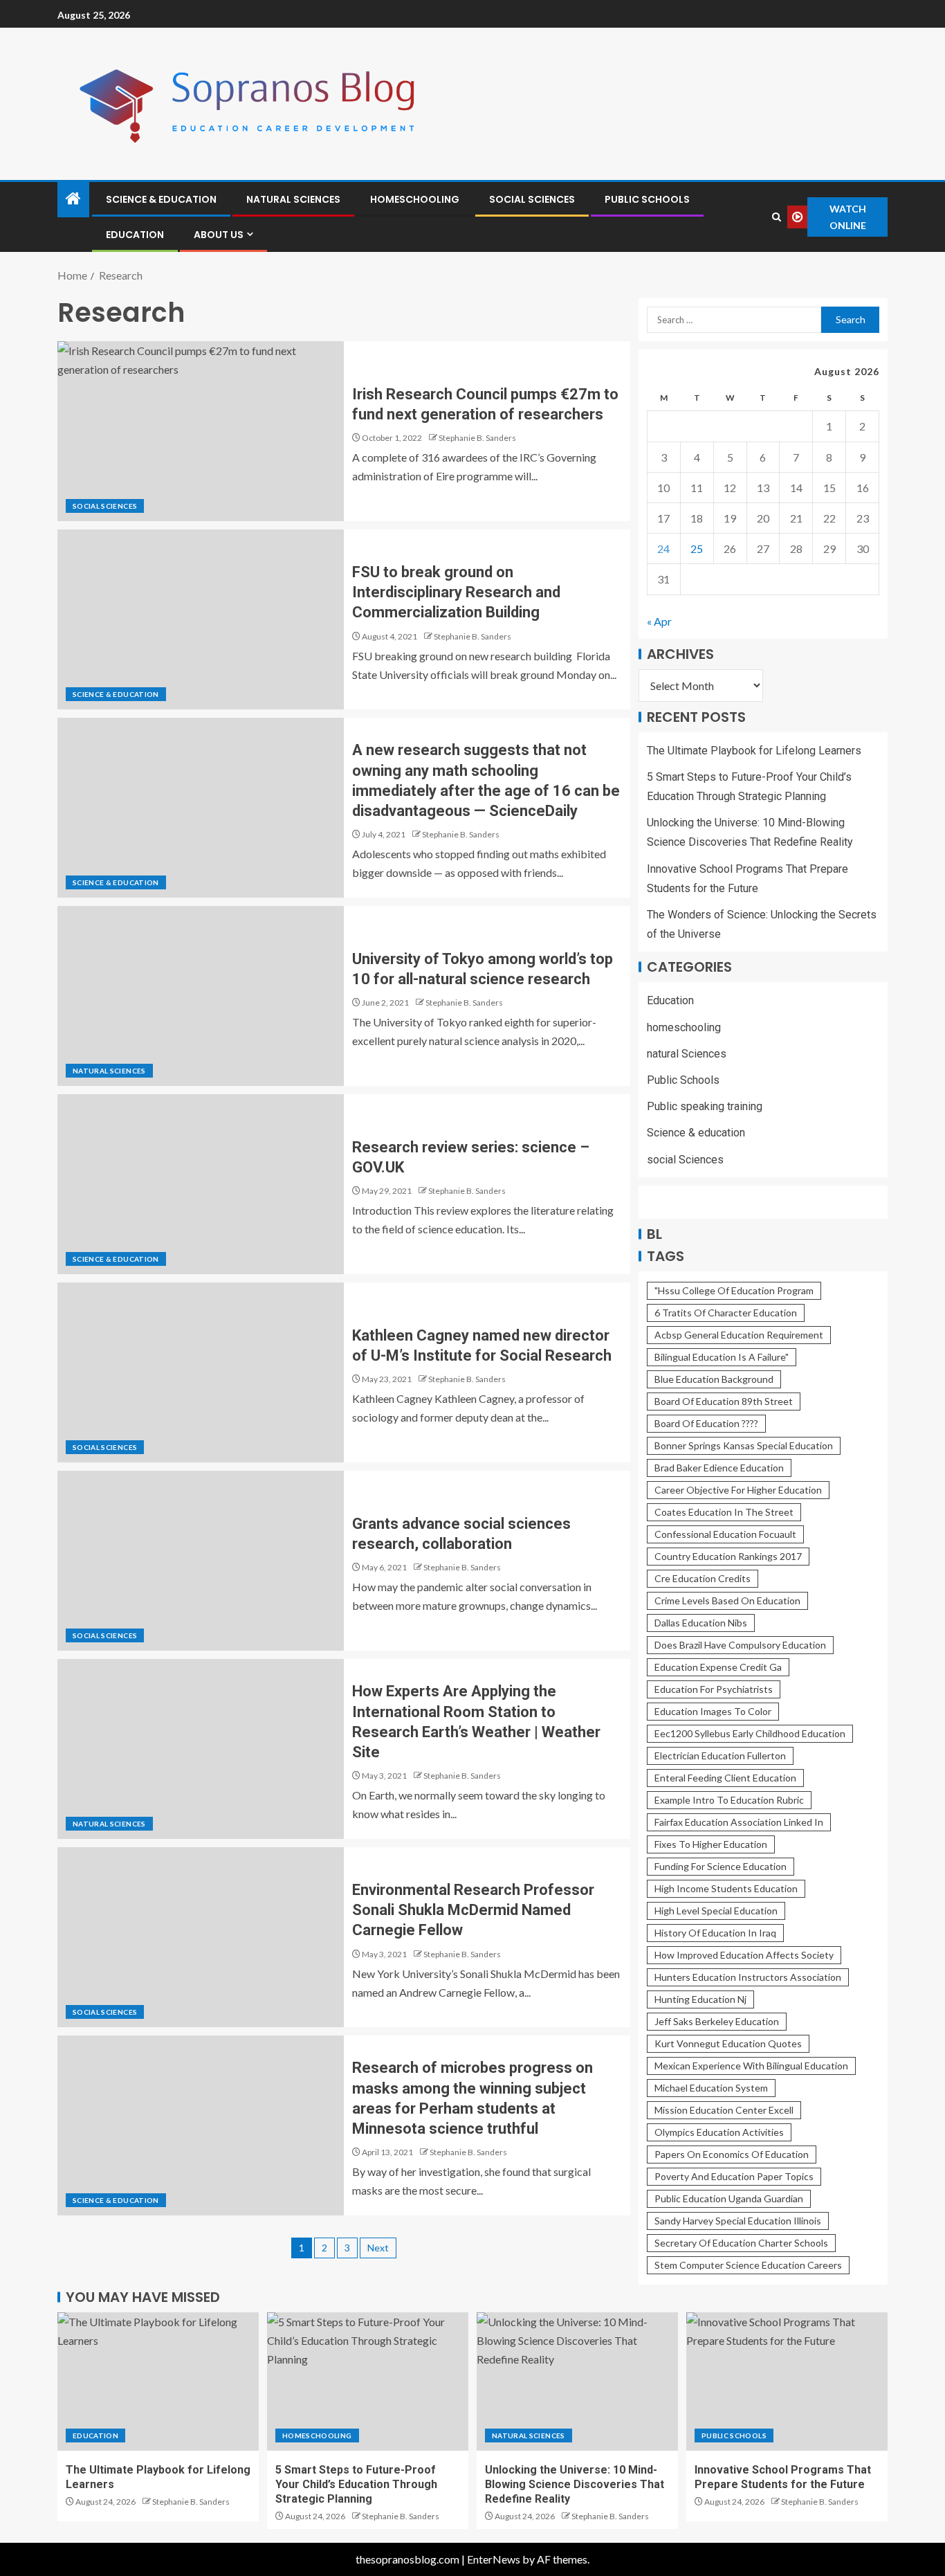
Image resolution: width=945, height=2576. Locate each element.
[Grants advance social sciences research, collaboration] (201, 1561)
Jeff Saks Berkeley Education (717, 2021)
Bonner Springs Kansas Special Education (744, 1445)
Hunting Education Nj (700, 1999)
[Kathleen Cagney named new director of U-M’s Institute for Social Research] (201, 1372)
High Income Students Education (726, 1888)
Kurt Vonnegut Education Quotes (728, 2043)
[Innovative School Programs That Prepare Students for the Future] (787, 2382)
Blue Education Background (714, 1379)
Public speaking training (705, 1106)
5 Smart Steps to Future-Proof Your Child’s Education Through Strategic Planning (356, 2485)
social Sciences (532, 199)
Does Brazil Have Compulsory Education (740, 1645)
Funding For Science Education (721, 1866)
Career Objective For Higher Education (738, 1490)
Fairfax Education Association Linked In (739, 1822)
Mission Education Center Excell (724, 2110)
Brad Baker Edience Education (719, 1468)
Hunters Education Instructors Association (748, 1977)
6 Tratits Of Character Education (726, 1313)
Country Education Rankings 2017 (728, 1556)
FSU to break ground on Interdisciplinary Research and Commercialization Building (456, 592)
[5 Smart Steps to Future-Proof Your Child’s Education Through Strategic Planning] (368, 2382)
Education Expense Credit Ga (718, 1667)
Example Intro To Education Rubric (729, 1800)
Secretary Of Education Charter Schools (741, 2243)
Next (378, 2248)
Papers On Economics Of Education (732, 2154)
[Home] (73, 199)
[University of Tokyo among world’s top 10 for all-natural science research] (201, 996)
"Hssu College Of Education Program (734, 1290)
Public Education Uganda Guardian (729, 2198)
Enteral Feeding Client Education (725, 1778)
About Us (219, 235)
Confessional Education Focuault (725, 1534)
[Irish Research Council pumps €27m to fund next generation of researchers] (201, 431)
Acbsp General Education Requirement (739, 1335)
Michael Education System (711, 2088)
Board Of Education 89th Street (724, 1401)
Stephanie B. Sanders (477, 438)
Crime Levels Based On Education (727, 1600)
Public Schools (647, 199)
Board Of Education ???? (706, 1423)
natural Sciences (293, 199)
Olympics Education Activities (719, 2132)
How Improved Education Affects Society (744, 1955)
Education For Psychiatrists (714, 1689)
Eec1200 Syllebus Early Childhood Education (750, 1733)
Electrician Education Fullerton (720, 1756)
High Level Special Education (716, 1911)
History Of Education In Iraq (715, 1933)
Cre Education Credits (703, 1578)
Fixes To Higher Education (711, 1844)
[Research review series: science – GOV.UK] (201, 1184)
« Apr (659, 621)
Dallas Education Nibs (701, 1623)
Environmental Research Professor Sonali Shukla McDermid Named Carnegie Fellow (473, 1910)
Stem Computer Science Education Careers (748, 2265)
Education (135, 235)
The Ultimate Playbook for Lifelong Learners (754, 751)
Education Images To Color (713, 1711)
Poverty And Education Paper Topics (734, 2176)
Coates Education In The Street (724, 1512)
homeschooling (415, 199)
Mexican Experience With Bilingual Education (751, 2066)
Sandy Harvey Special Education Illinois (738, 2221)
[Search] (776, 217)
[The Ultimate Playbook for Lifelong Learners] (158, 2382)
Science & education (161, 199)
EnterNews (494, 2559)
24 (663, 548)
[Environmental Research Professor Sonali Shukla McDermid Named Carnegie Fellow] (201, 1937)
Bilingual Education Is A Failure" (722, 1357)
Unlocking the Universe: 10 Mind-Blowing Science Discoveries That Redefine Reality (575, 2485)
